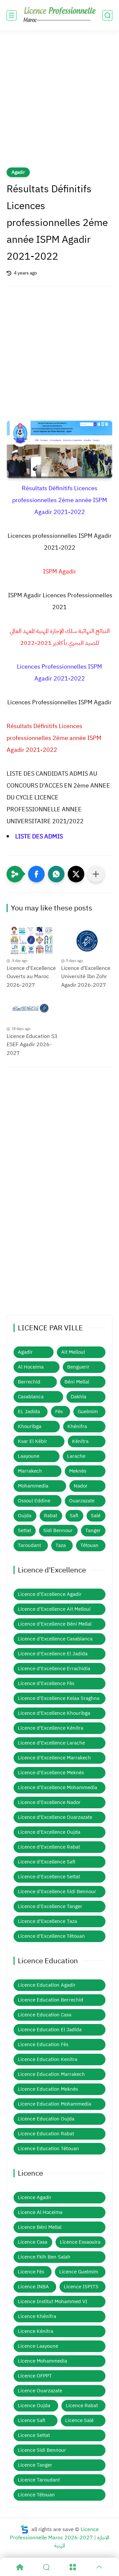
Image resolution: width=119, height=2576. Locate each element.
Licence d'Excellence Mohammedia (58, 1787)
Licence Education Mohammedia (55, 2104)
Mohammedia (33, 1486)
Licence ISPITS (81, 2287)
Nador (81, 1486)
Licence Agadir (35, 2197)
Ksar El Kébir (33, 1441)
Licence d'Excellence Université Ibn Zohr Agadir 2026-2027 (86, 977)
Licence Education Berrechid (51, 2000)
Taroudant (29, 1545)
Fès (59, 1412)
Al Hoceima (31, 1367)
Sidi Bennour (58, 1530)
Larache (76, 1456)
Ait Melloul (73, 1352)
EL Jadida (29, 1412)
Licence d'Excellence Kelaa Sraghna (59, 1698)
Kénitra (80, 1441)
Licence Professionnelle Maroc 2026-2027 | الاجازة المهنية (60, 2538)
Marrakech (30, 1471)
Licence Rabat (82, 2406)
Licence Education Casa (45, 2015)
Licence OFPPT (35, 2376)
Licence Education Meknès (48, 2089)
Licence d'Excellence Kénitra (51, 1728)
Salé (96, 1516)
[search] (107, 15)
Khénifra (77, 1426)
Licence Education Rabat (46, 2134)
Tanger (93, 1530)
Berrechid (29, 1382)
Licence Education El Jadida (50, 2030)
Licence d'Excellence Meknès (51, 1773)
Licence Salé (79, 2420)
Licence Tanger (35, 2465)
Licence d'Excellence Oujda (49, 1832)
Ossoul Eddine (34, 1501)
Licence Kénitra (36, 2331)
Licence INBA (33, 2287)
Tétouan (89, 1545)
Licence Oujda (34, 2406)
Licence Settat (34, 2435)
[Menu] (73, 2567)
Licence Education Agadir (47, 1985)
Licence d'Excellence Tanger (50, 1906)
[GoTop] (99, 2567)
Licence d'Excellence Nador (49, 1802)
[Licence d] (32, 941)
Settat (24, 1530)
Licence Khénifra (37, 2316)
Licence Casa (33, 2242)
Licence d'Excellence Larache (51, 1743)
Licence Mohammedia (42, 2361)
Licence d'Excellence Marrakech (54, 1758)
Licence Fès (31, 2272)
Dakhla (79, 1397)
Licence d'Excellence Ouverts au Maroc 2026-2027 (31, 977)
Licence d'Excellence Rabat (49, 1847)
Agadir (18, 172)
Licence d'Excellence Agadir (50, 1594)
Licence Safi (32, 2420)
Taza (61, 1545)
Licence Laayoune (38, 2346)
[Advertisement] (59, 103)
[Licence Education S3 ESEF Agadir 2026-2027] (32, 1009)
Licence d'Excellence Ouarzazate (55, 1817)
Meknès (78, 1471)
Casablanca (31, 1397)
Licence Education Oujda (46, 2119)
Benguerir (78, 1367)
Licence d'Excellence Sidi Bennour (57, 1892)
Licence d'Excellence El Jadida (53, 1654)
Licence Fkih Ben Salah (44, 2257)
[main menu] (12, 15)
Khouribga (30, 1426)
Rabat (51, 1516)
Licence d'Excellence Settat (49, 1877)
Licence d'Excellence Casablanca (55, 1639)
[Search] (46, 2567)
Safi (74, 1516)
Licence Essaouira (80, 2242)
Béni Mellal (77, 1382)
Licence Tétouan (36, 2495)
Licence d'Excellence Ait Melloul (54, 1609)
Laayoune (29, 1456)
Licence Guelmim (79, 2272)
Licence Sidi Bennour (42, 2450)
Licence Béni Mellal (40, 2227)
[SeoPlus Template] (24, 2529)
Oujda (25, 1516)
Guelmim (88, 1412)
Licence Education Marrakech (51, 2074)
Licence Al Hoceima (40, 2212)
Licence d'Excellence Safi (47, 1862)
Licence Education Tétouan (48, 2149)
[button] (36, 874)
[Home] (20, 2567)
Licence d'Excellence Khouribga (54, 1713)
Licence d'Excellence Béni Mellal (55, 1624)
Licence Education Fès (43, 2044)
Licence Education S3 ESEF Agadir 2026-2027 (32, 1045)
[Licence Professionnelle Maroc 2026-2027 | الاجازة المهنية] (59, 15)
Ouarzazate (82, 1501)
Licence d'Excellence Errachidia (54, 1669)
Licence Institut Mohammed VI (53, 2301)
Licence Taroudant (39, 2480)
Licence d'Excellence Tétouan (51, 1936)
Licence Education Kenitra (48, 2059)
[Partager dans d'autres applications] (96, 874)
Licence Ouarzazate (40, 2391)
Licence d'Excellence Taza (47, 1921)
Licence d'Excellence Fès (46, 1683)
